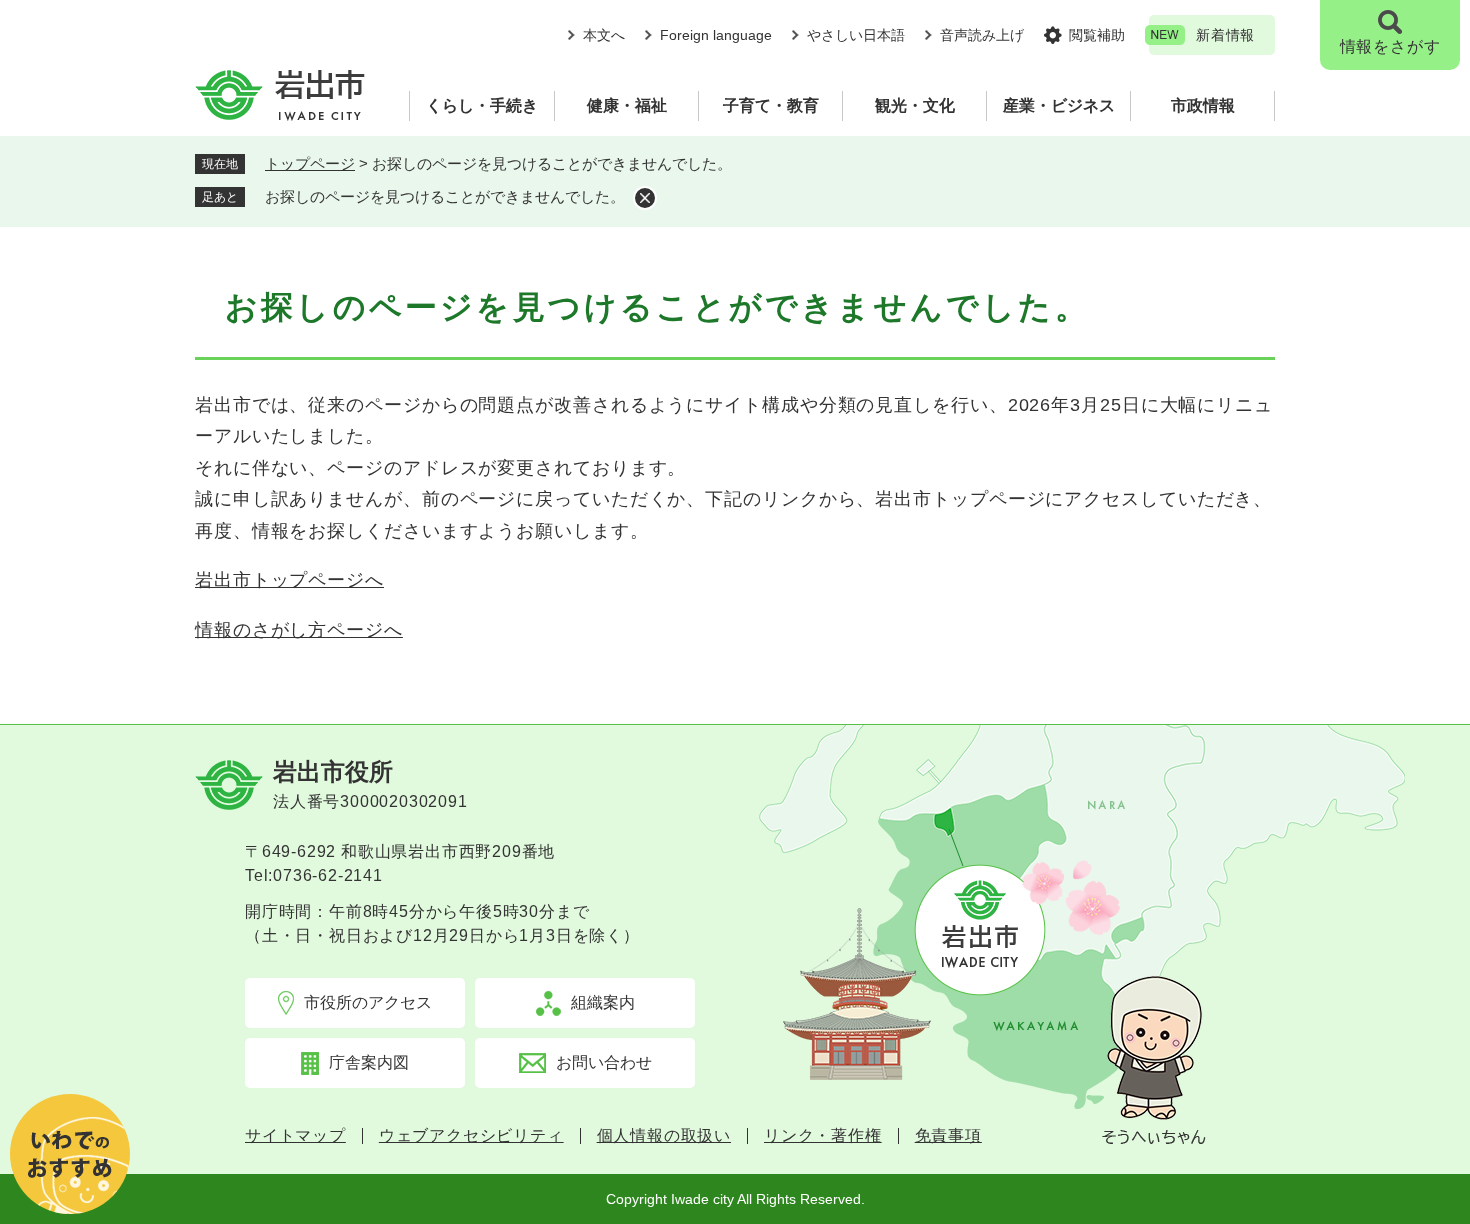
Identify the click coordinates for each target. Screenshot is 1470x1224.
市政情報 (1203, 105)
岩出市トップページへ (289, 580)
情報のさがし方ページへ (299, 630)
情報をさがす (1390, 46)
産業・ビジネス (1059, 105)
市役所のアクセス (368, 1002)
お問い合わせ (604, 1062)
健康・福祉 (627, 105)
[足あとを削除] (645, 198)
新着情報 (1225, 35)
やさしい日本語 (856, 35)
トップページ (310, 163)
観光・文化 (915, 105)
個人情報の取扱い (664, 1136)
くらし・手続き (482, 105)
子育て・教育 (771, 105)
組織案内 (603, 1002)
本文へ (604, 35)
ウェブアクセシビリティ (471, 1136)
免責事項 (948, 1136)
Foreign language (716, 35)
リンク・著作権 (823, 1136)
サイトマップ (295, 1136)
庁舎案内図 (369, 1062)
